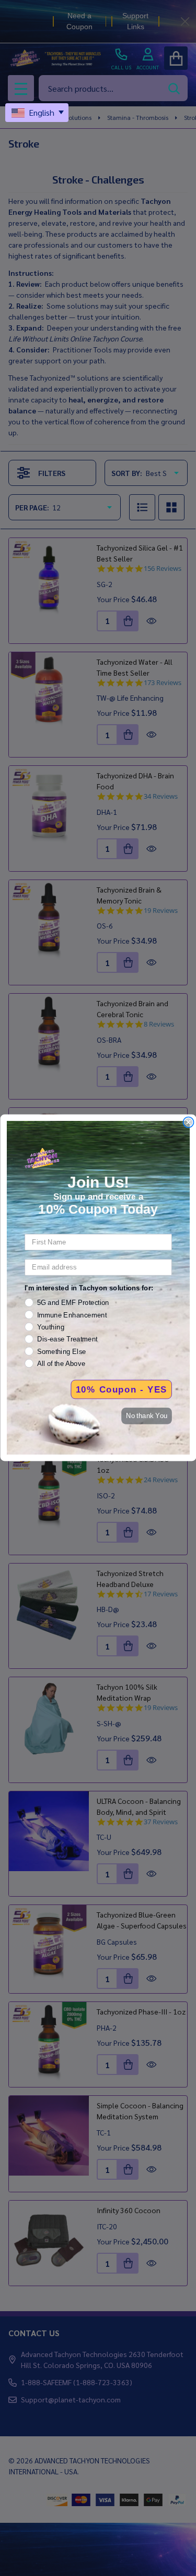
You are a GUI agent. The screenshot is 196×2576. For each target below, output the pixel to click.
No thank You (146, 1416)
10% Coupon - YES (121, 1389)
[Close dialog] (188, 1123)
